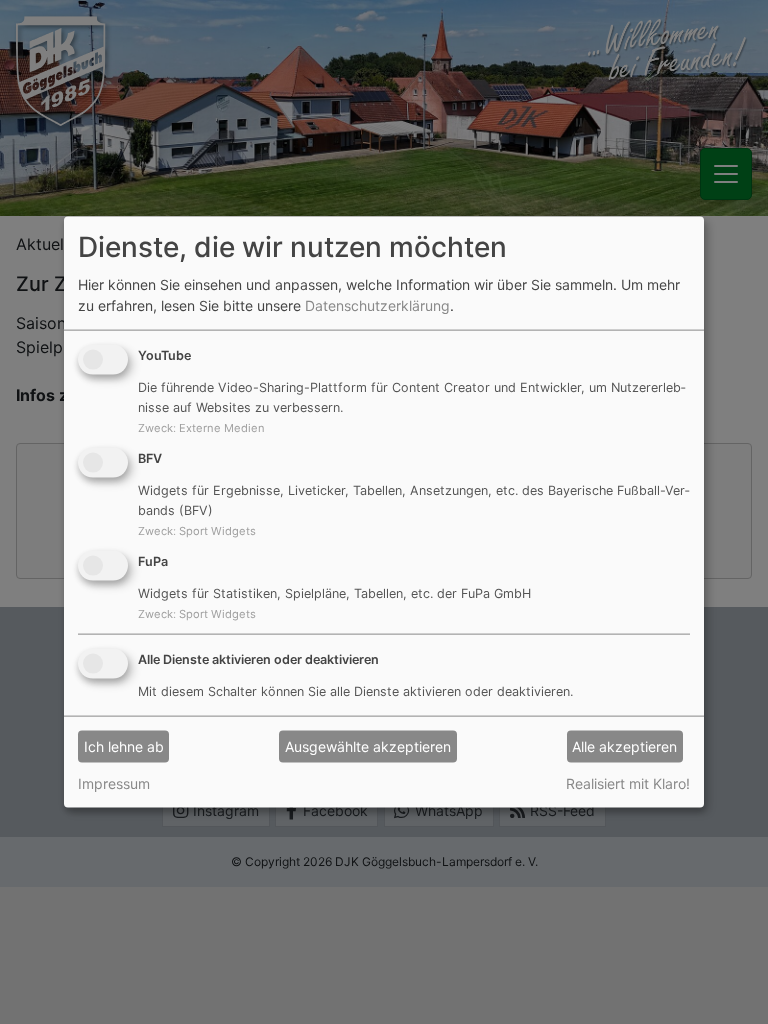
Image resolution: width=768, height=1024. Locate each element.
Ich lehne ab (124, 746)
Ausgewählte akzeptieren (368, 746)
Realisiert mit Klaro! (628, 782)
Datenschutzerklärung (377, 305)
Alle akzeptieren (624, 746)
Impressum (114, 782)
